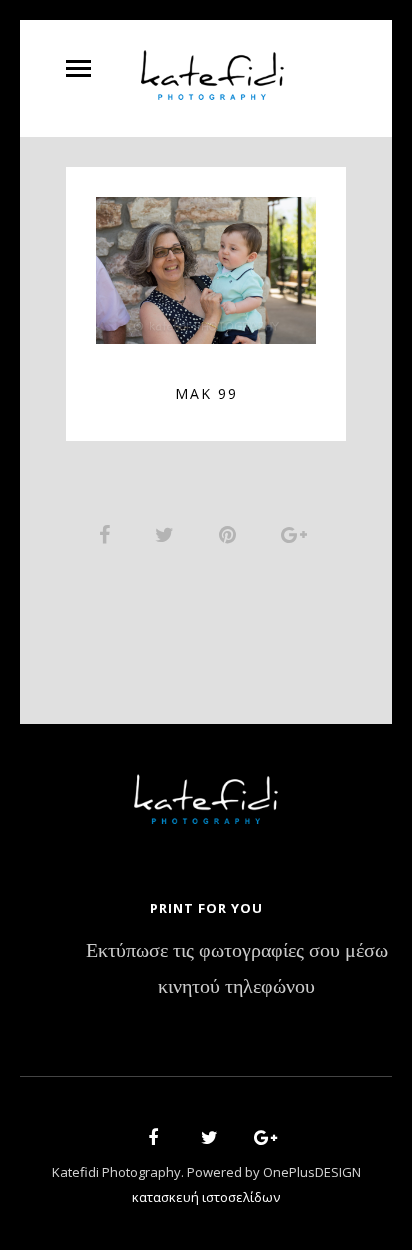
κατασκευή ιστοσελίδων (206, 1197)
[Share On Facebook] (108, 534)
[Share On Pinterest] (231, 534)
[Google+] (259, 1140)
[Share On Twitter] (168, 534)
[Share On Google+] (297, 534)
